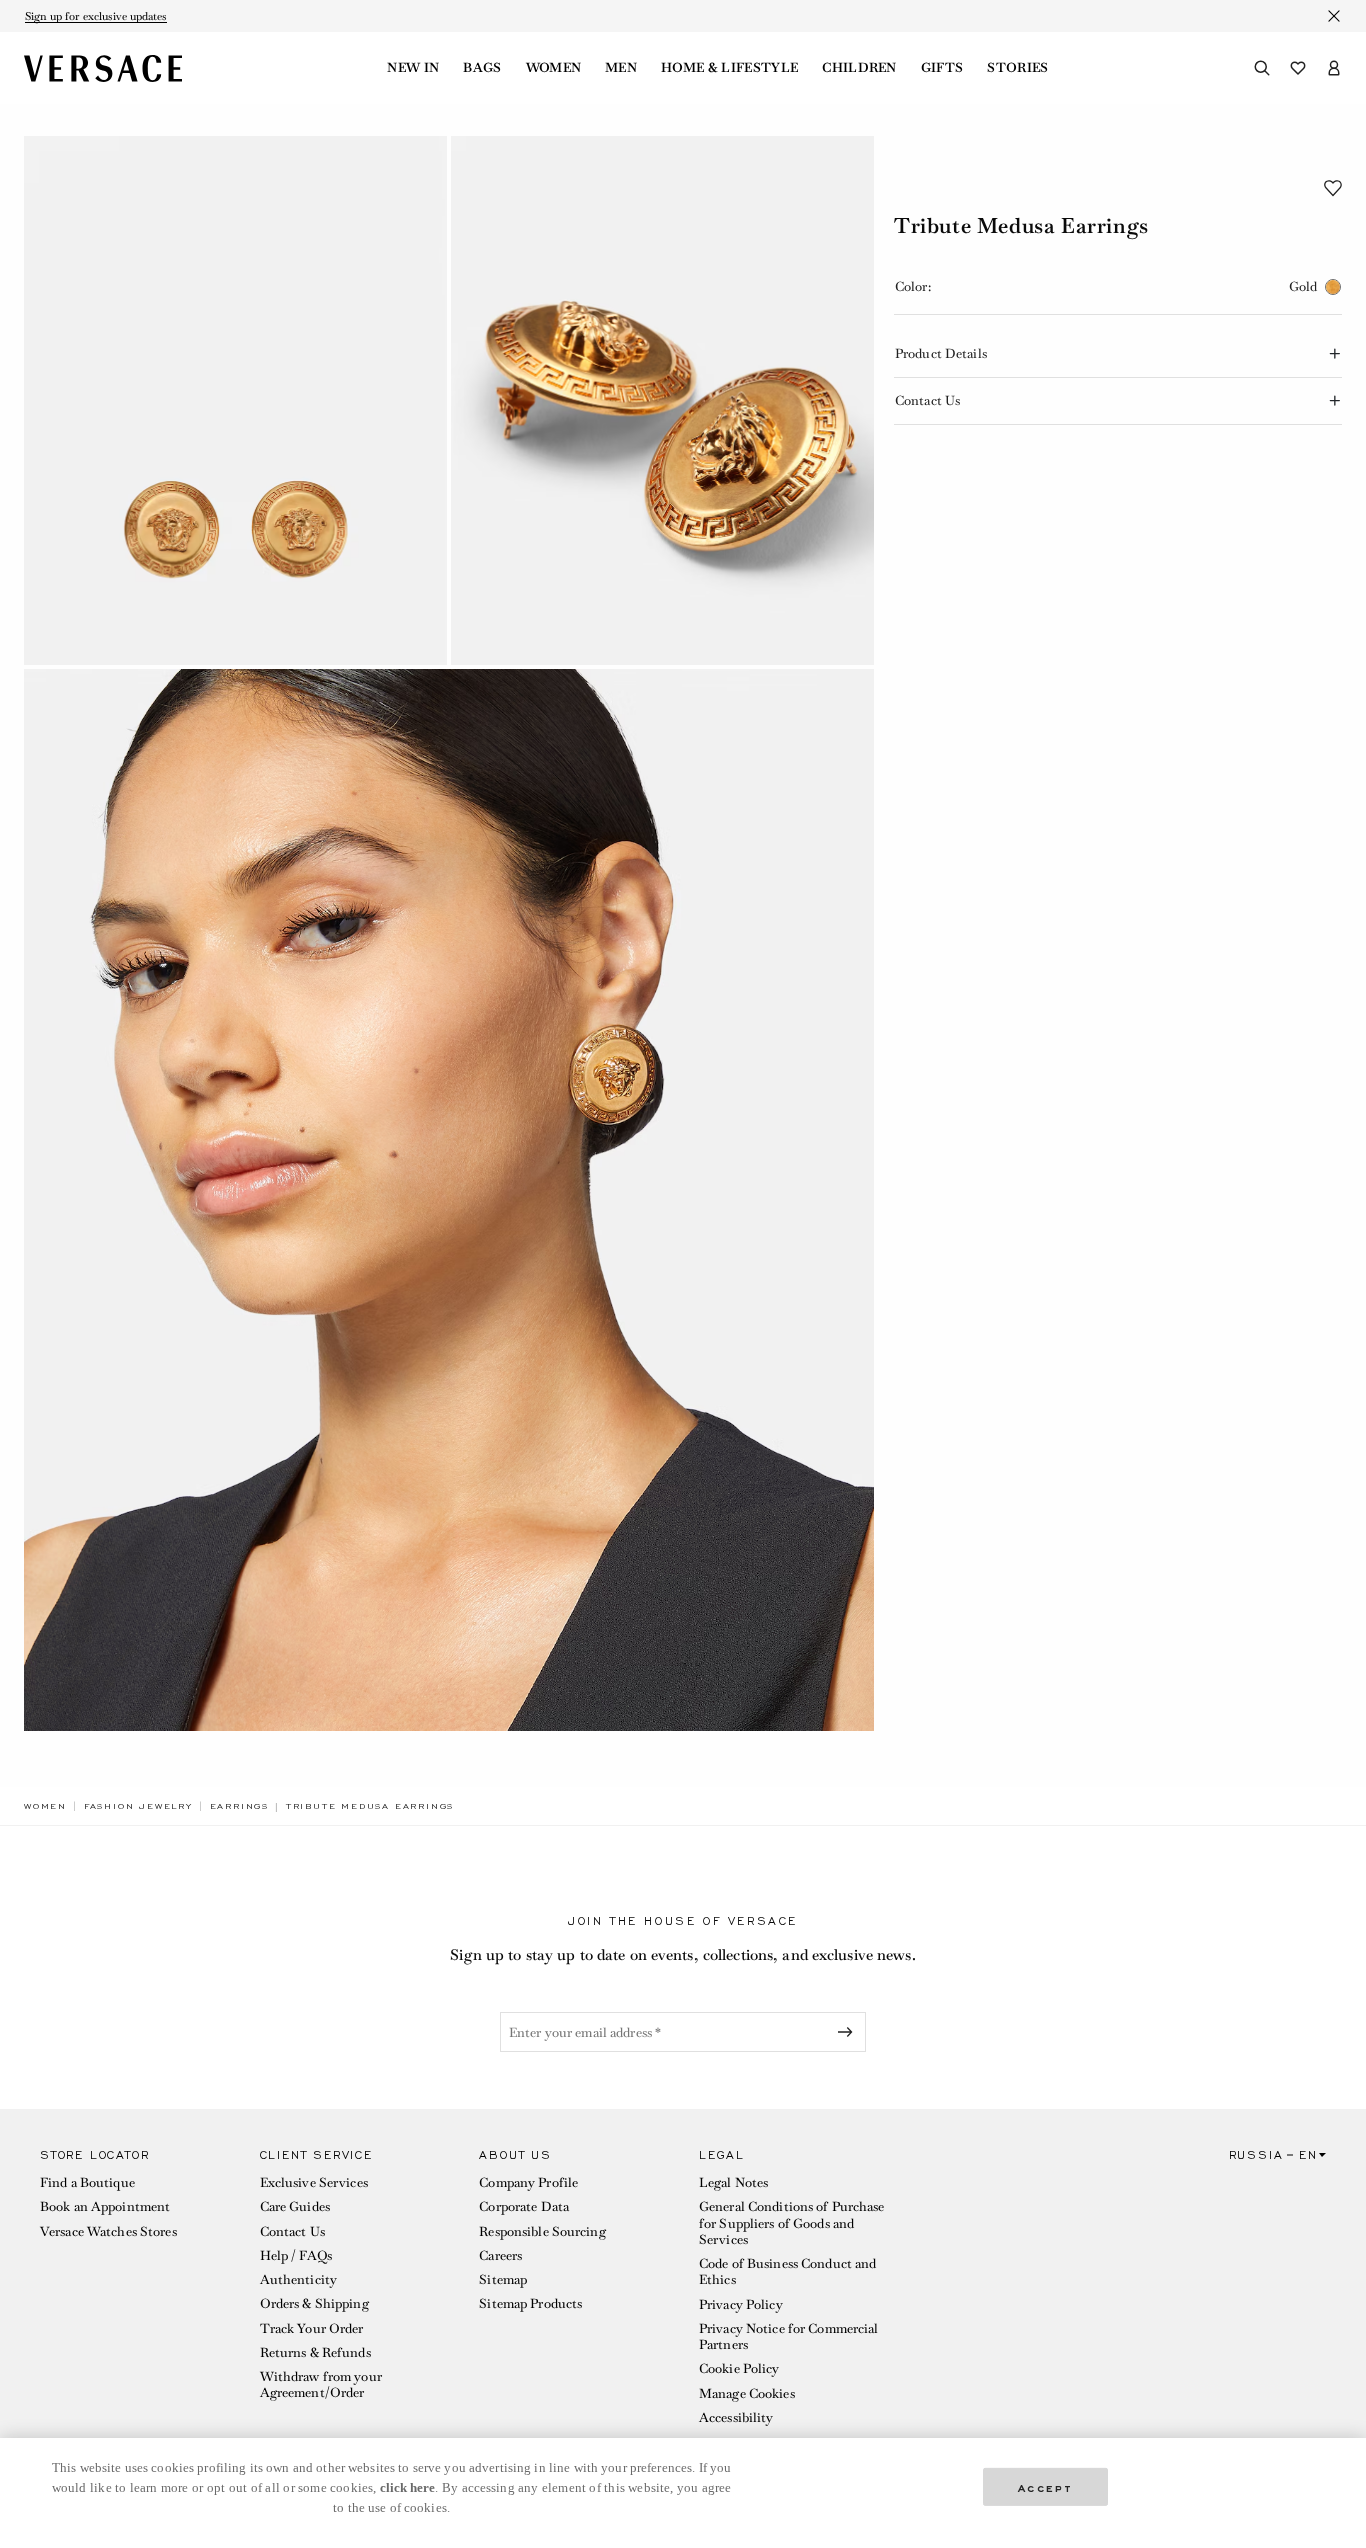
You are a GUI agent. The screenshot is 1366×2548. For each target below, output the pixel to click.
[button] (1333, 188)
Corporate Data (524, 2206)
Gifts (942, 68)
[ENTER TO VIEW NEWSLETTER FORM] (849, 2032)
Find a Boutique (87, 2182)
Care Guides (295, 2206)
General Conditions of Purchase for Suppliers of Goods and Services (792, 2223)
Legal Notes (733, 2182)
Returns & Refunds (315, 2352)
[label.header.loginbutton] (1334, 68)
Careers (500, 2255)
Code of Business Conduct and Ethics (787, 2271)
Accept (1046, 2486)
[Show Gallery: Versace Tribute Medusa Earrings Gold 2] (662, 400)
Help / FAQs (296, 2255)
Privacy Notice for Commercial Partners (788, 2336)
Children (859, 68)
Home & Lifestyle (729, 68)
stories (1017, 68)
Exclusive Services (314, 2182)
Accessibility (736, 2417)
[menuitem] (413, 68)
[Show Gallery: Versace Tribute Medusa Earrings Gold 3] (449, 1200)
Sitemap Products (530, 2303)
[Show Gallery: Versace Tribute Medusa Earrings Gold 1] (235, 400)
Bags (482, 68)
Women (554, 68)
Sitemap (503, 2279)
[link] (45, 1806)
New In (413, 68)
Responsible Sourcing (542, 2231)
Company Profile (528, 2182)
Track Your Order (312, 2328)
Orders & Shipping (314, 2303)
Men (621, 68)
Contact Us (292, 2231)
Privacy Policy (741, 2304)
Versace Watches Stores (108, 2231)
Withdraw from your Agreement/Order (321, 2384)
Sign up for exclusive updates (96, 16)
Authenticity (298, 2279)
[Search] (1262, 68)
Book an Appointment (105, 2206)
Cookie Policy (739, 2368)
